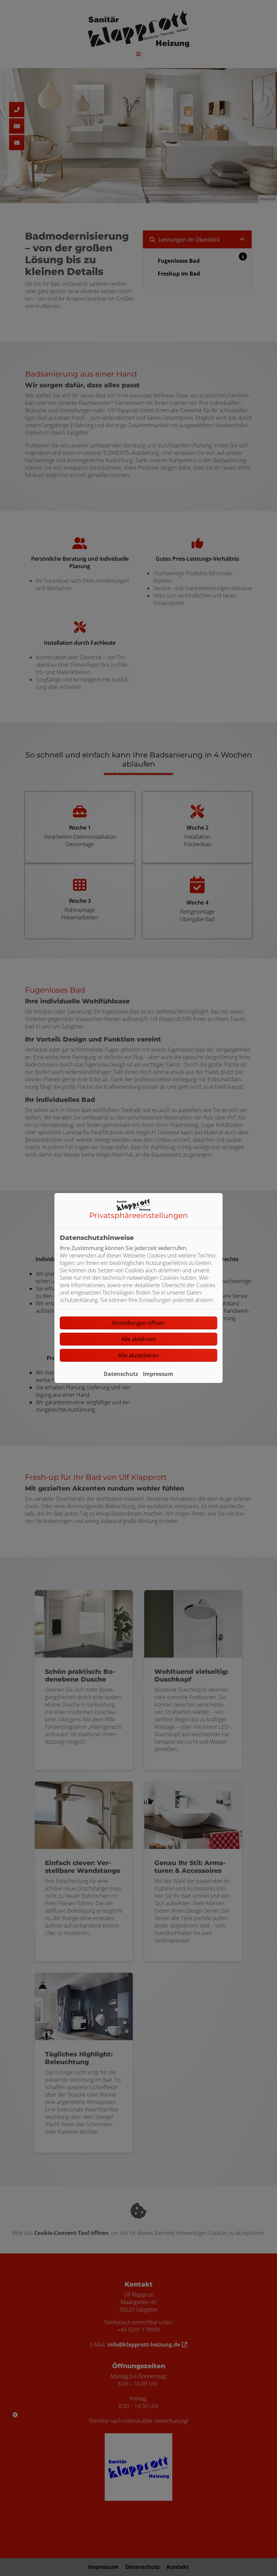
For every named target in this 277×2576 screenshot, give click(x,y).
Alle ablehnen (138, 1339)
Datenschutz (121, 1374)
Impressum (158, 1374)
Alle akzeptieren (138, 1355)
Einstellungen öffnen (138, 1323)
